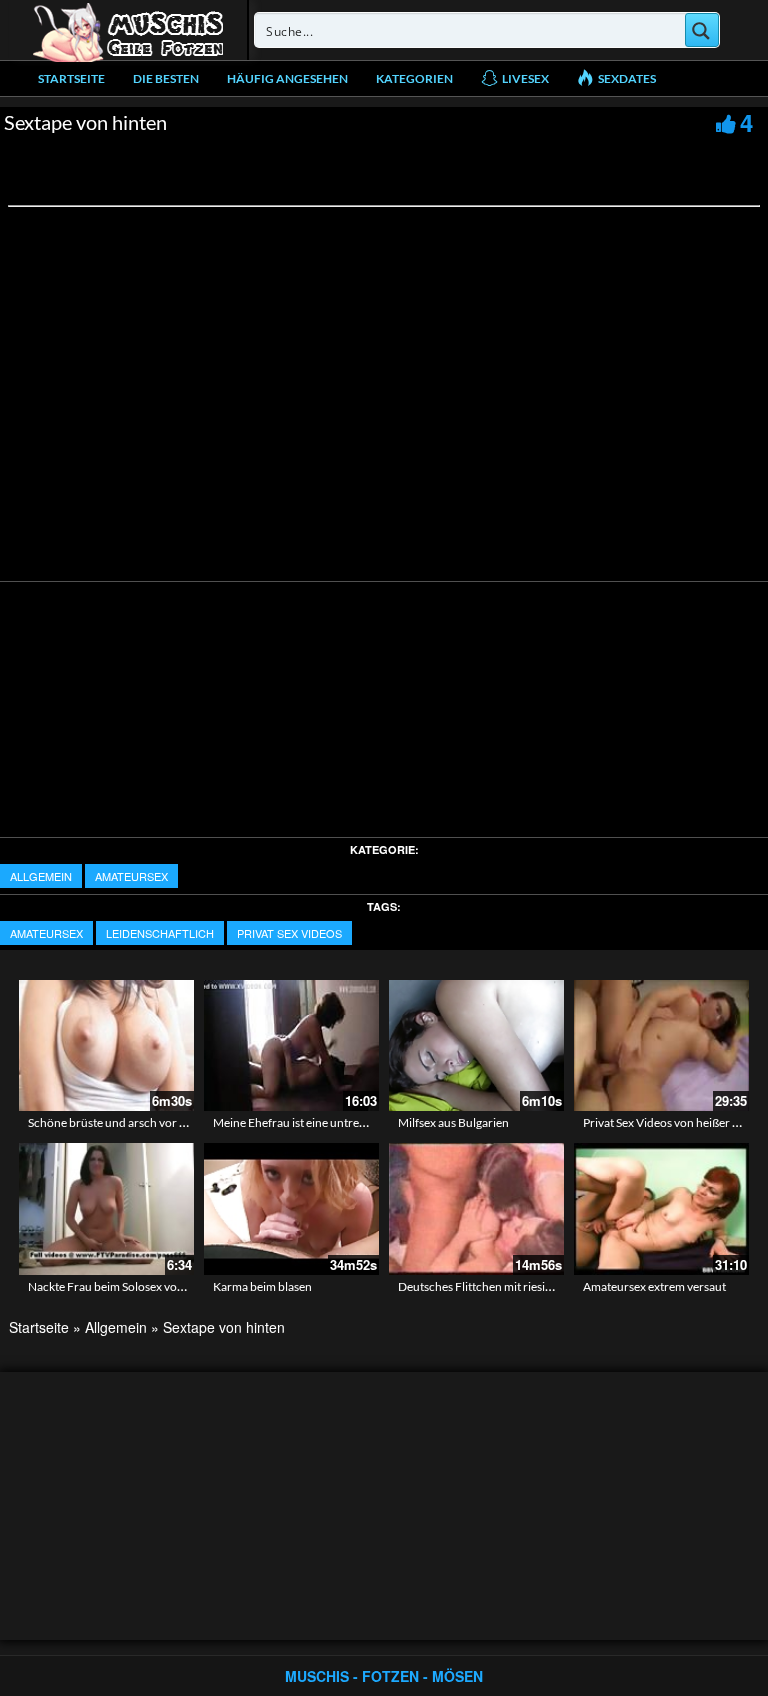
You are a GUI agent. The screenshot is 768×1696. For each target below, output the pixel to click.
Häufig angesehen (287, 78)
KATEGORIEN (414, 78)
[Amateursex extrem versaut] (661, 1208)
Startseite (71, 78)
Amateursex (131, 876)
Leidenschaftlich (160, 933)
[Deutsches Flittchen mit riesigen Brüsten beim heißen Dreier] (476, 1208)
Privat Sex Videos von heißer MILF (671, 1122)
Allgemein (41, 876)
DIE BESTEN (166, 78)
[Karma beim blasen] (291, 1207)
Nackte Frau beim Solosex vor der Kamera (136, 1286)
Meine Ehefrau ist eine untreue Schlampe (319, 1122)
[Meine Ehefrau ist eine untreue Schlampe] (291, 1045)
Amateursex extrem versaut (654, 1286)
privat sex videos (289, 933)
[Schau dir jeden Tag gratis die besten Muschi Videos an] (128, 30)
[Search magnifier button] (702, 30)
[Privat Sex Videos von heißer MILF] (661, 1045)
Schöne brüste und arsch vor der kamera (133, 1122)
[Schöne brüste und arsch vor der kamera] (106, 1045)
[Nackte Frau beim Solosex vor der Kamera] (106, 1208)
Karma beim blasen (262, 1286)
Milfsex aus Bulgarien (453, 1122)
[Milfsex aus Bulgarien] (476, 1043)
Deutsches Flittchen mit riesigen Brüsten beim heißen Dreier (554, 1286)
